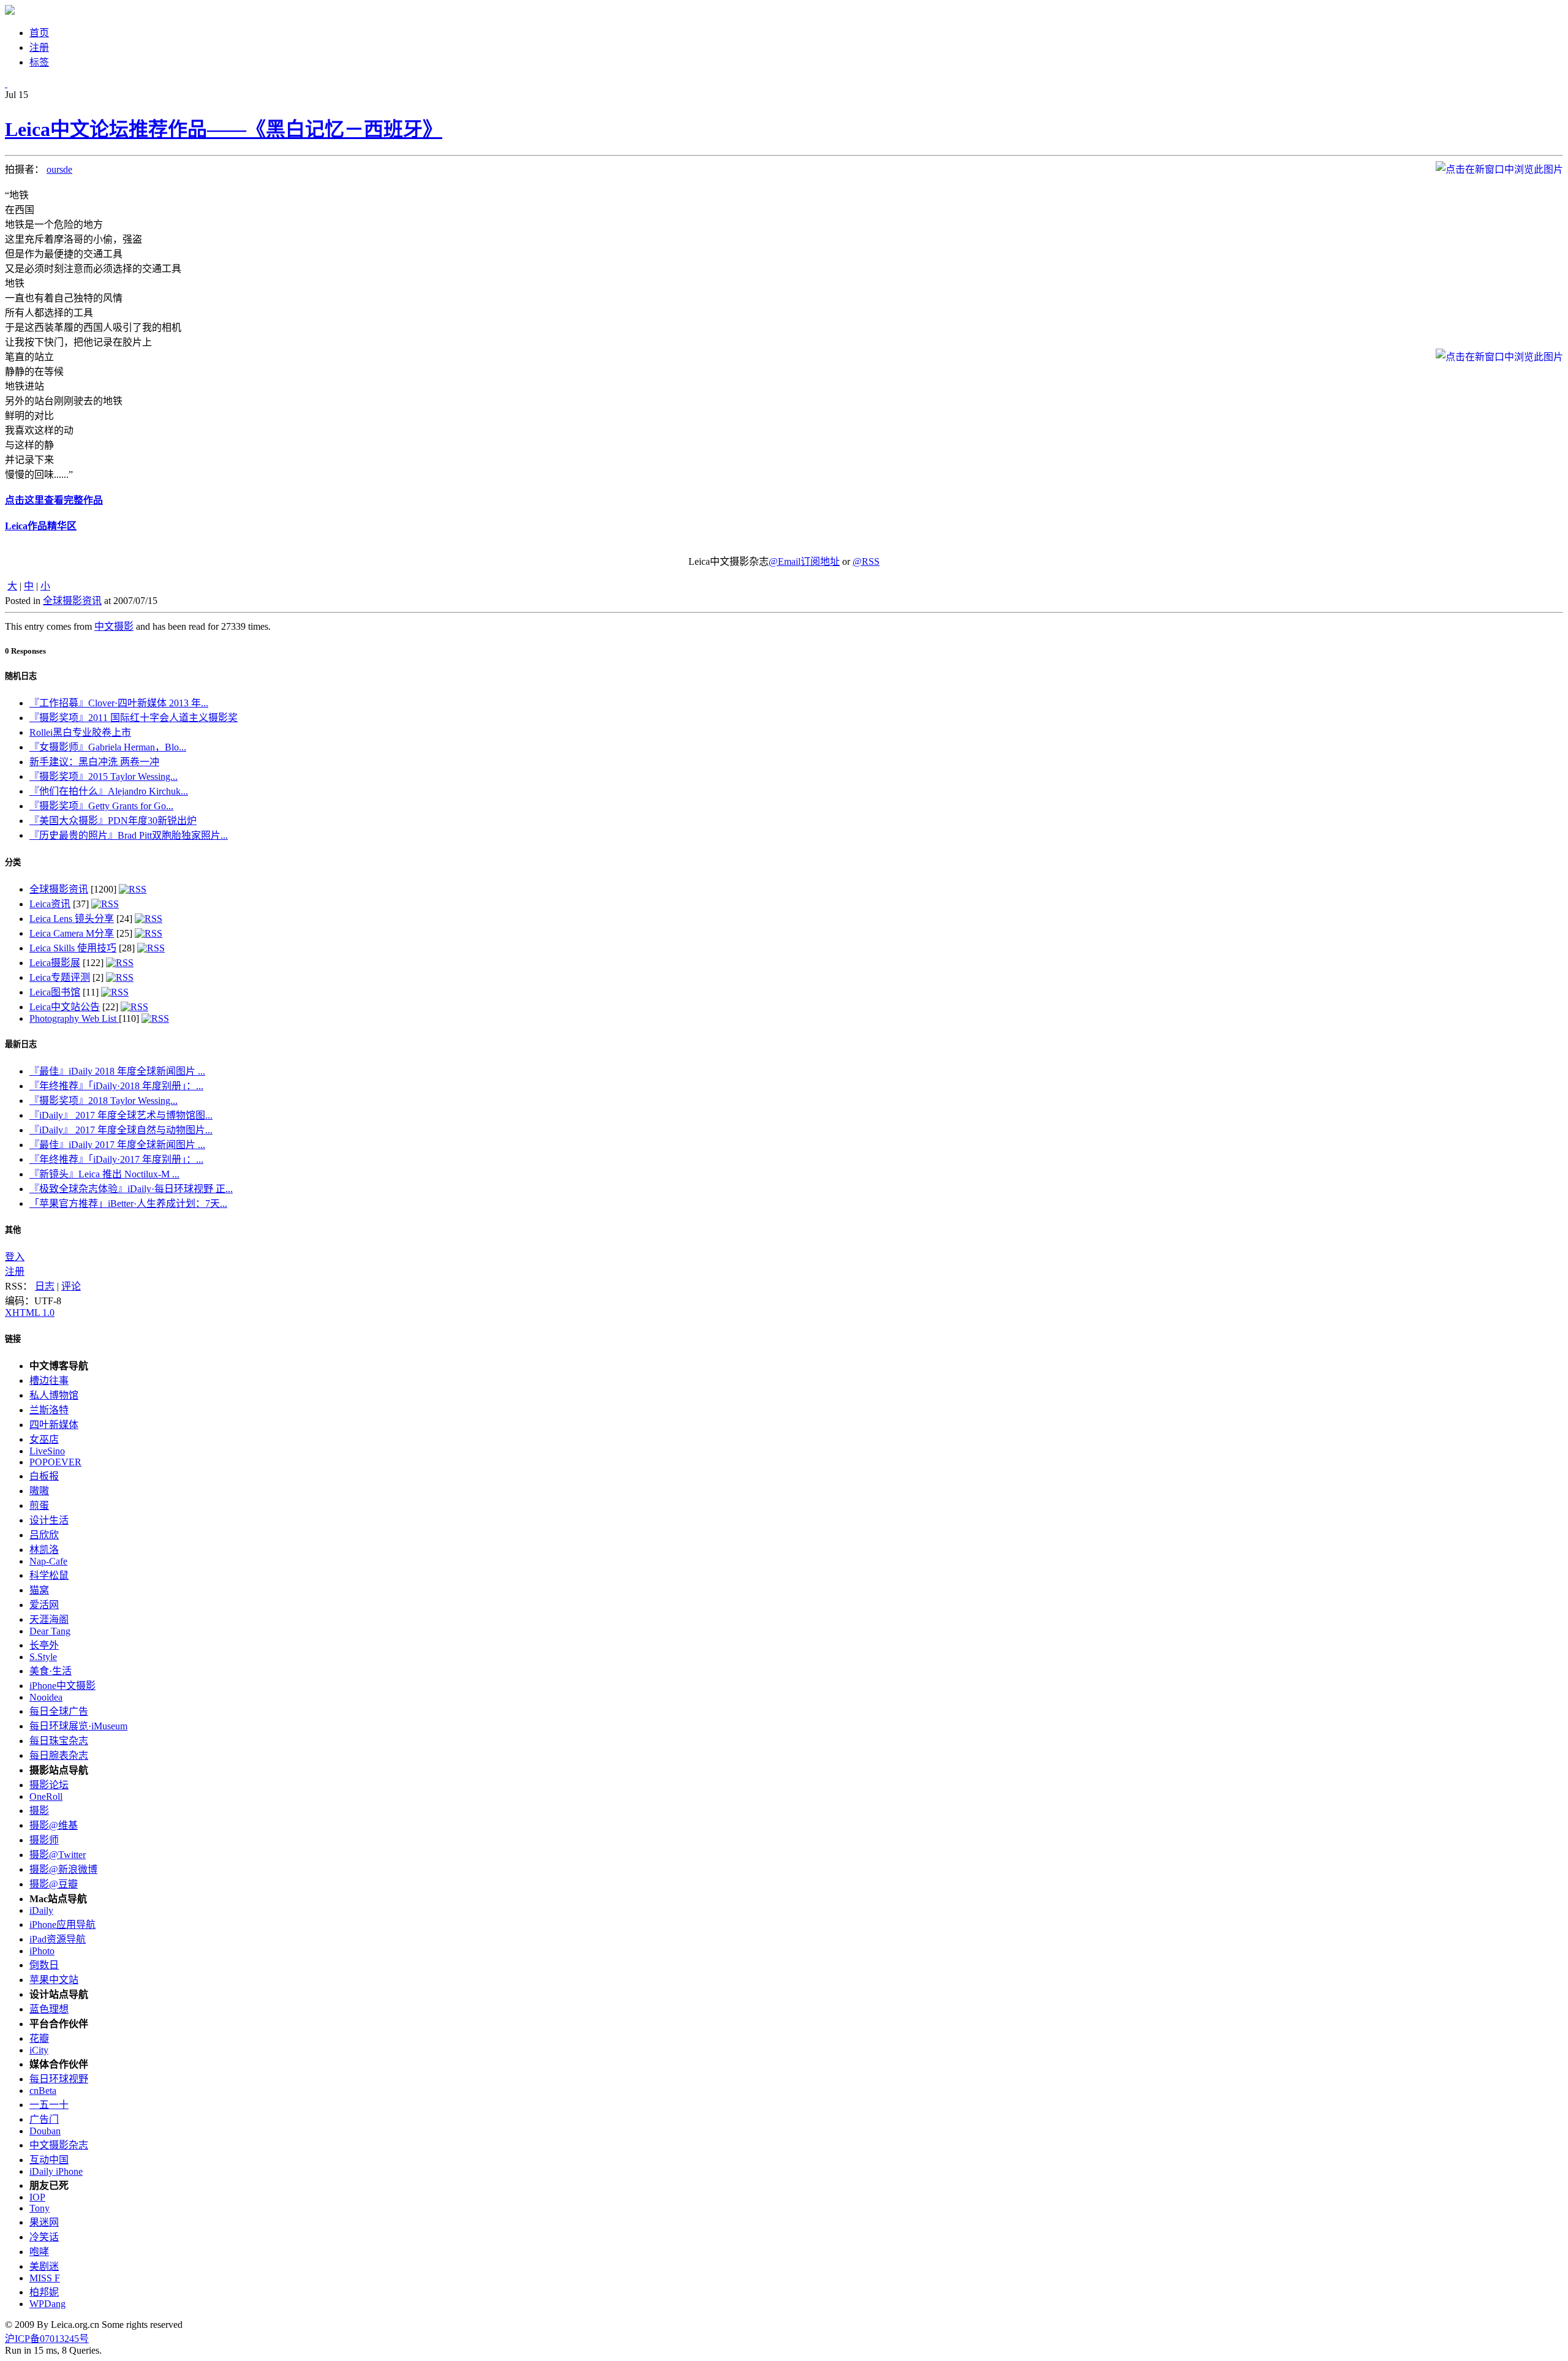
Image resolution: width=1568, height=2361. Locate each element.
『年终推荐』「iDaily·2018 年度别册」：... (116, 1086)
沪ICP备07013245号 (47, 2339)
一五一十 (49, 2105)
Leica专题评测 (60, 977)
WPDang (47, 2304)
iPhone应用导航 (62, 1925)
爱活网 (44, 1605)
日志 (45, 1286)
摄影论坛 (49, 1785)
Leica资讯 (50, 904)
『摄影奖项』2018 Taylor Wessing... (104, 1101)
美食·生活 (51, 1671)
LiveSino (47, 1451)
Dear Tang (50, 1631)
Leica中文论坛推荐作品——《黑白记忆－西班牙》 (224, 129)
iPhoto (42, 1951)
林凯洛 (44, 1550)
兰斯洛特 (49, 1410)
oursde (59, 169)
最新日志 (21, 1044)
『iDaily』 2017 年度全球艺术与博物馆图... (121, 1115)
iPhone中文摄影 (62, 1686)
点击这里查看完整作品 (54, 500)
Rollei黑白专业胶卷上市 (80, 732)
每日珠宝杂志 (59, 1741)
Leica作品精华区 (41, 526)
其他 (13, 1230)
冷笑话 (44, 2237)
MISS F (45, 2278)
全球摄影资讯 (72, 601)
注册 (15, 1271)
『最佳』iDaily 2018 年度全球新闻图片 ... (117, 1071)
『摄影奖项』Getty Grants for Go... (101, 806)
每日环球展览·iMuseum (78, 1726)
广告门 (44, 2119)
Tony (40, 2208)
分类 (13, 862)
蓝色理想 (49, 2009)
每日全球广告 (59, 1711)
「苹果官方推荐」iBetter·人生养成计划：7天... (128, 1203)
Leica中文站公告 (65, 1007)
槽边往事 (49, 1381)
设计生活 (49, 1520)
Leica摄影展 (55, 963)
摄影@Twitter (58, 1855)
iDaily (41, 1910)
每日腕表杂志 (59, 1755)
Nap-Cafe (48, 1561)
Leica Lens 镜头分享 (72, 919)
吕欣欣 (44, 1535)
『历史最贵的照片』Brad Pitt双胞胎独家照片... (129, 835)
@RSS (866, 561)
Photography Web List (74, 1018)
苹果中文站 (54, 1980)
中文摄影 (114, 626)
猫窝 (39, 1590)
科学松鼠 (49, 1575)
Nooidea (46, 1697)
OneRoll (46, 1796)
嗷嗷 (39, 1491)
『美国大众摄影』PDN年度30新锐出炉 (113, 821)
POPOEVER (55, 1462)
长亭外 (44, 1645)
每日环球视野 (59, 2079)
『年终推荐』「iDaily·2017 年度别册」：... (116, 1159)
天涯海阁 (49, 1619)
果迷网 (44, 2222)
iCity (39, 2050)
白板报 (44, 1476)
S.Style (43, 1657)
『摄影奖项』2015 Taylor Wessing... (104, 776)
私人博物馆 (54, 1395)
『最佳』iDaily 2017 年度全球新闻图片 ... (117, 1145)
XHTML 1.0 (30, 1313)
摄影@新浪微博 (63, 1869)
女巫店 (44, 1439)
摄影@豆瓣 (54, 1884)
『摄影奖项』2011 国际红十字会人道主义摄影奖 (134, 718)
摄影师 (44, 1840)
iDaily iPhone (56, 2171)
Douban (45, 2131)
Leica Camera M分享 (72, 933)
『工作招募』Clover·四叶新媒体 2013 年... (119, 703)
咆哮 (39, 2252)
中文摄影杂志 (59, 2145)
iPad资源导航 (58, 1939)
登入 (15, 1257)
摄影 (39, 1811)
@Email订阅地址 (804, 561)
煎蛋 (39, 1505)
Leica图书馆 (55, 992)
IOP (37, 2197)
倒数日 (44, 1965)
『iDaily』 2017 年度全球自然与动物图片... (121, 1130)
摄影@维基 (54, 1825)
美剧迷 (44, 2266)
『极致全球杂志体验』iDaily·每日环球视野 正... (131, 1189)
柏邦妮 (44, 2292)
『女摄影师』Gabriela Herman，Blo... (108, 747)
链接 (13, 1339)
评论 (71, 1286)
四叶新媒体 (54, 1425)
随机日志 (21, 676)
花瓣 (39, 2038)
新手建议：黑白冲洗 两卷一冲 (94, 762)
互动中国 (49, 2160)
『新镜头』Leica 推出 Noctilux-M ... (104, 1174)
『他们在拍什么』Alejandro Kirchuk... (109, 791)
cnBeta (43, 2091)
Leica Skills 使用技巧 (73, 948)
